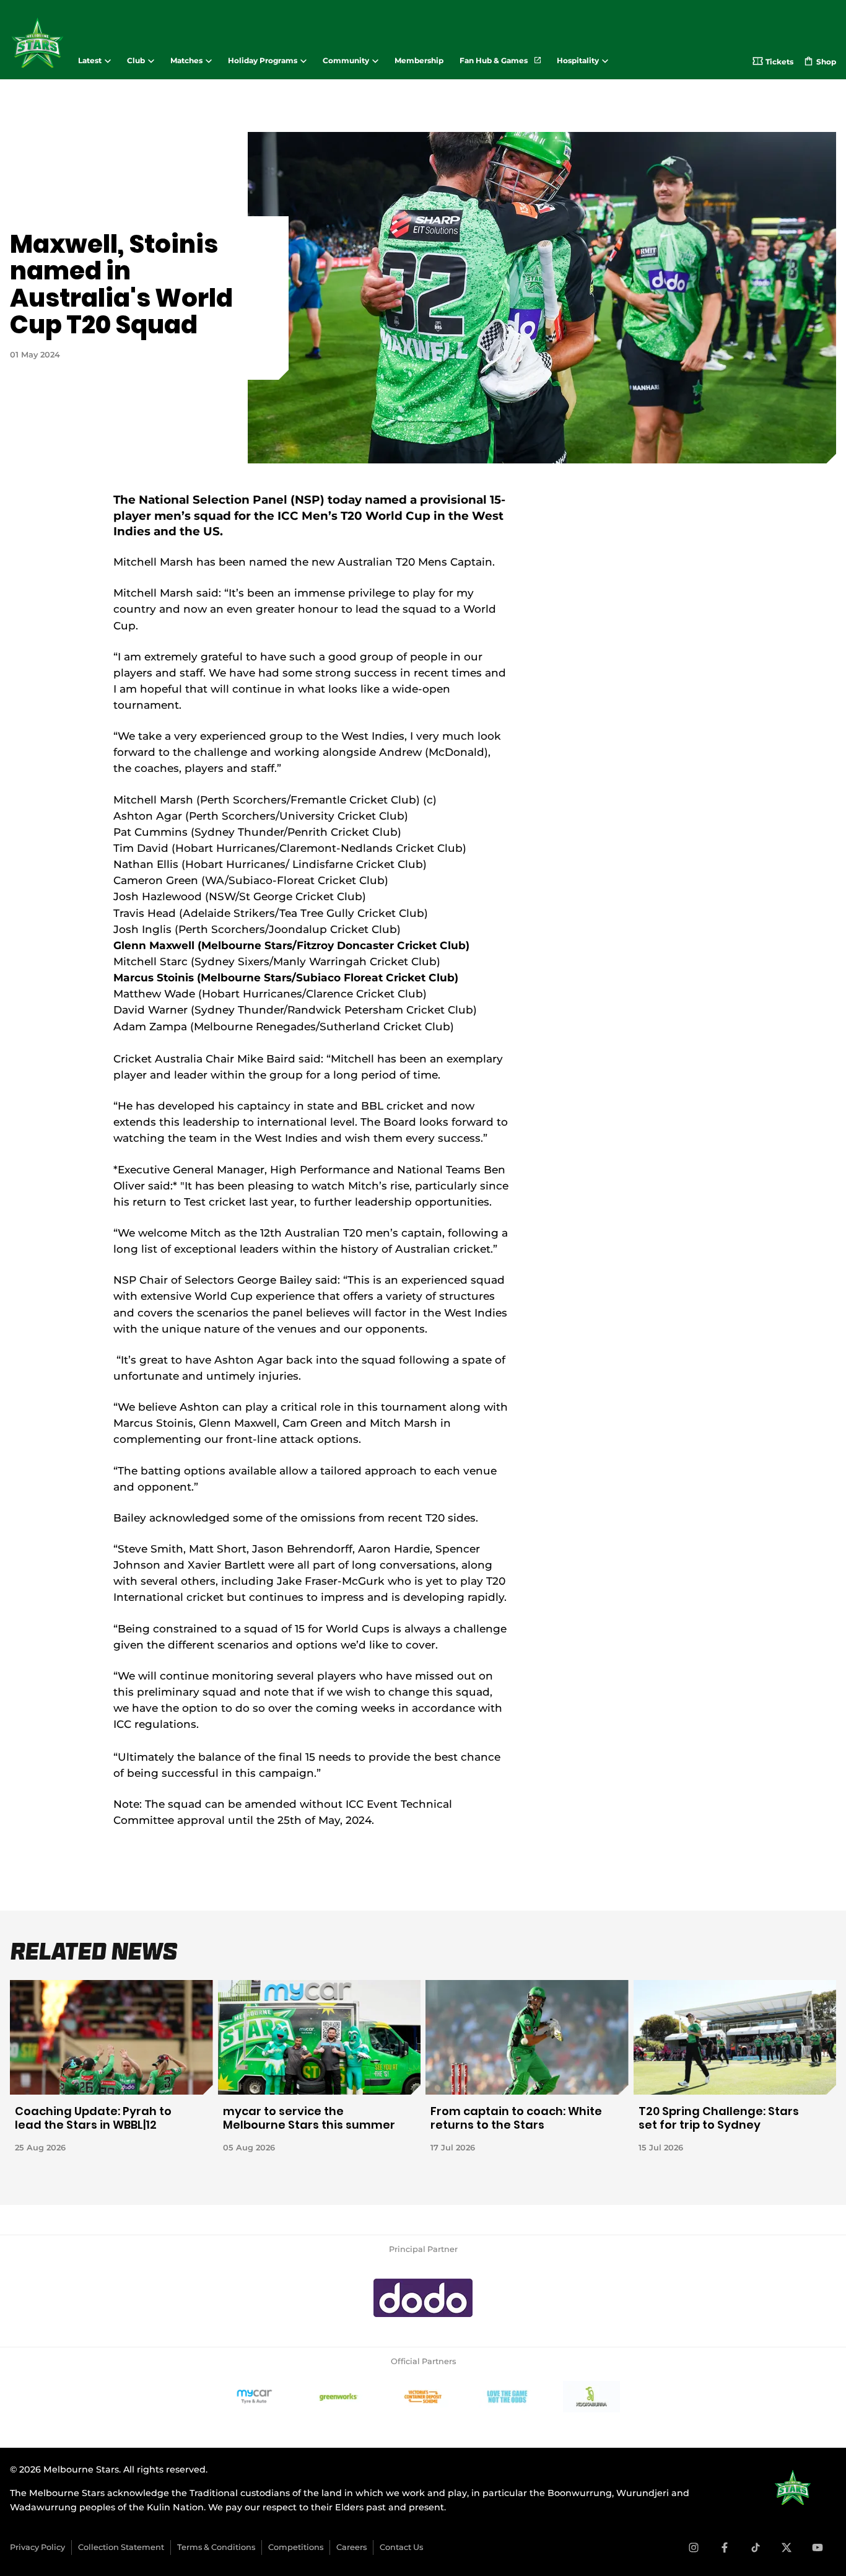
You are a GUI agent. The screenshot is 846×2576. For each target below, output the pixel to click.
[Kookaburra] (591, 2397)
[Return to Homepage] (37, 43)
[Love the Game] (507, 2397)
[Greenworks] (339, 2397)
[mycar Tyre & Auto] (255, 2397)
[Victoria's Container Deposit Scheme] (423, 2397)
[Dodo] (423, 2298)
